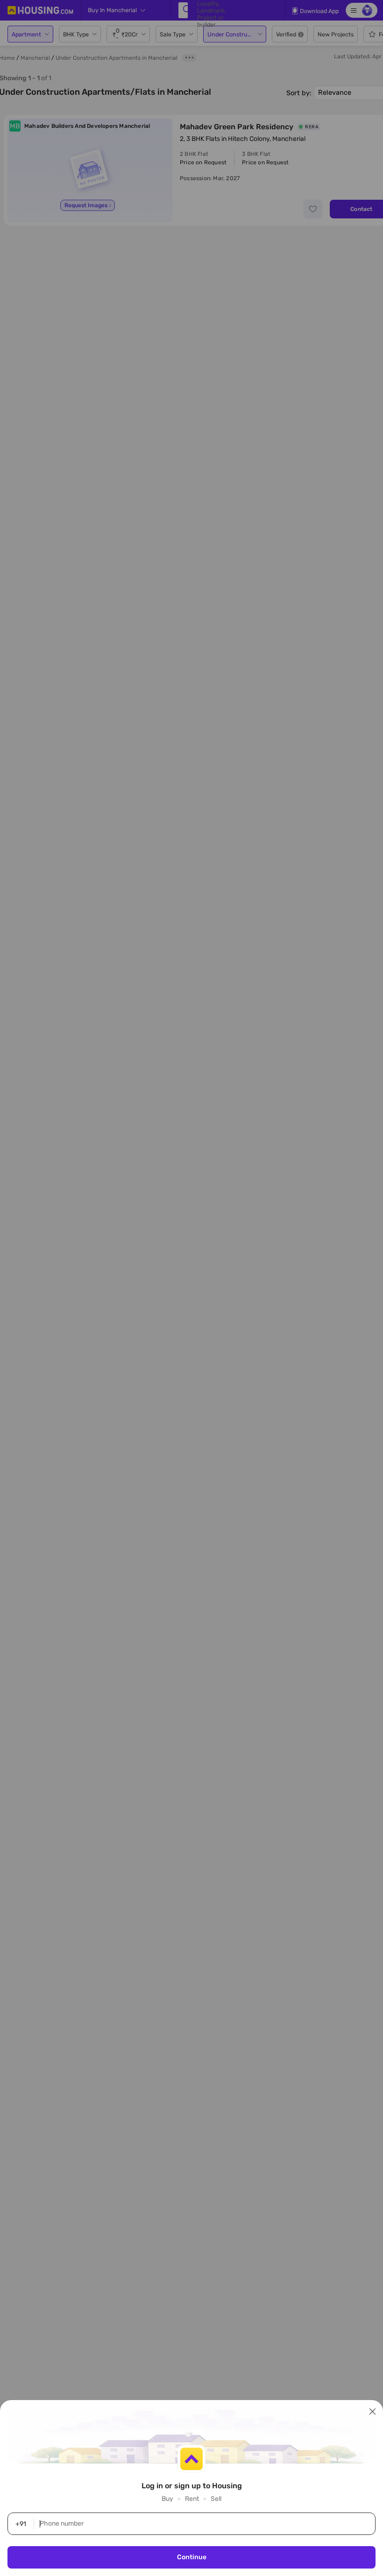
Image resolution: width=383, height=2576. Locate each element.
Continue (192, 2557)
